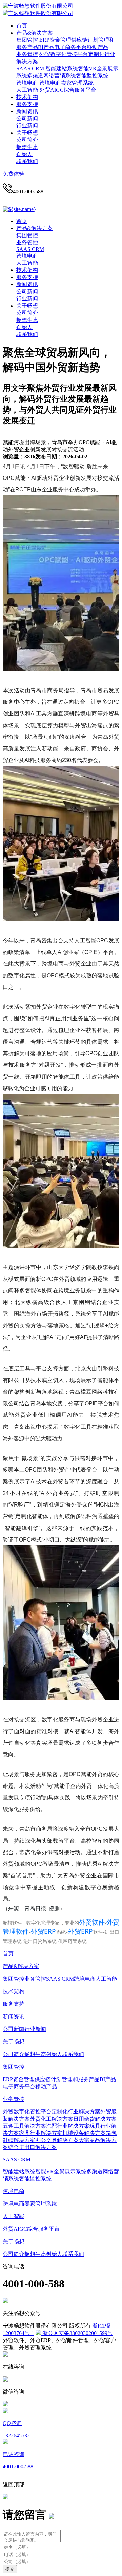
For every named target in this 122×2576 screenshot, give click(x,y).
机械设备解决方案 (84, 2133)
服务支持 (27, 104)
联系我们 (27, 161)
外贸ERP (43, 1931)
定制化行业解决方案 (76, 2112)
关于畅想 (27, 133)
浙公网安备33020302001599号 (77, 2333)
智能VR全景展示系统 (61, 2171)
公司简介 (27, 140)
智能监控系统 (92, 76)
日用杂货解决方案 (95, 2119)
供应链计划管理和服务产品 (67, 2079)
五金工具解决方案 (24, 2126)
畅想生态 (27, 147)
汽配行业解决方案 (68, 2126)
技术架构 (27, 97)
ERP (44, 40)
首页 (22, 26)
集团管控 (27, 40)
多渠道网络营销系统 (52, 76)
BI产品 (46, 47)
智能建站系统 (62, 68)
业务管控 (27, 54)
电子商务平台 (70, 47)
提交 (10, 2569)
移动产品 (98, 47)
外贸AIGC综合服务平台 (68, 90)
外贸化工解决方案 (52, 2119)
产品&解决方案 (35, 33)
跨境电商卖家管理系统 (66, 83)
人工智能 (27, 90)
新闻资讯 (27, 111)
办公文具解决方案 (57, 2140)
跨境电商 (27, 83)
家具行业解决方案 (41, 2133)
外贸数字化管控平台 (64, 54)
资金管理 (60, 40)
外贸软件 (92, 1922)
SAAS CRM (30, 68)
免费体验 (14, 174)
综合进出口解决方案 (33, 2147)
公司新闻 (27, 118)
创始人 (24, 154)
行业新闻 (27, 126)
